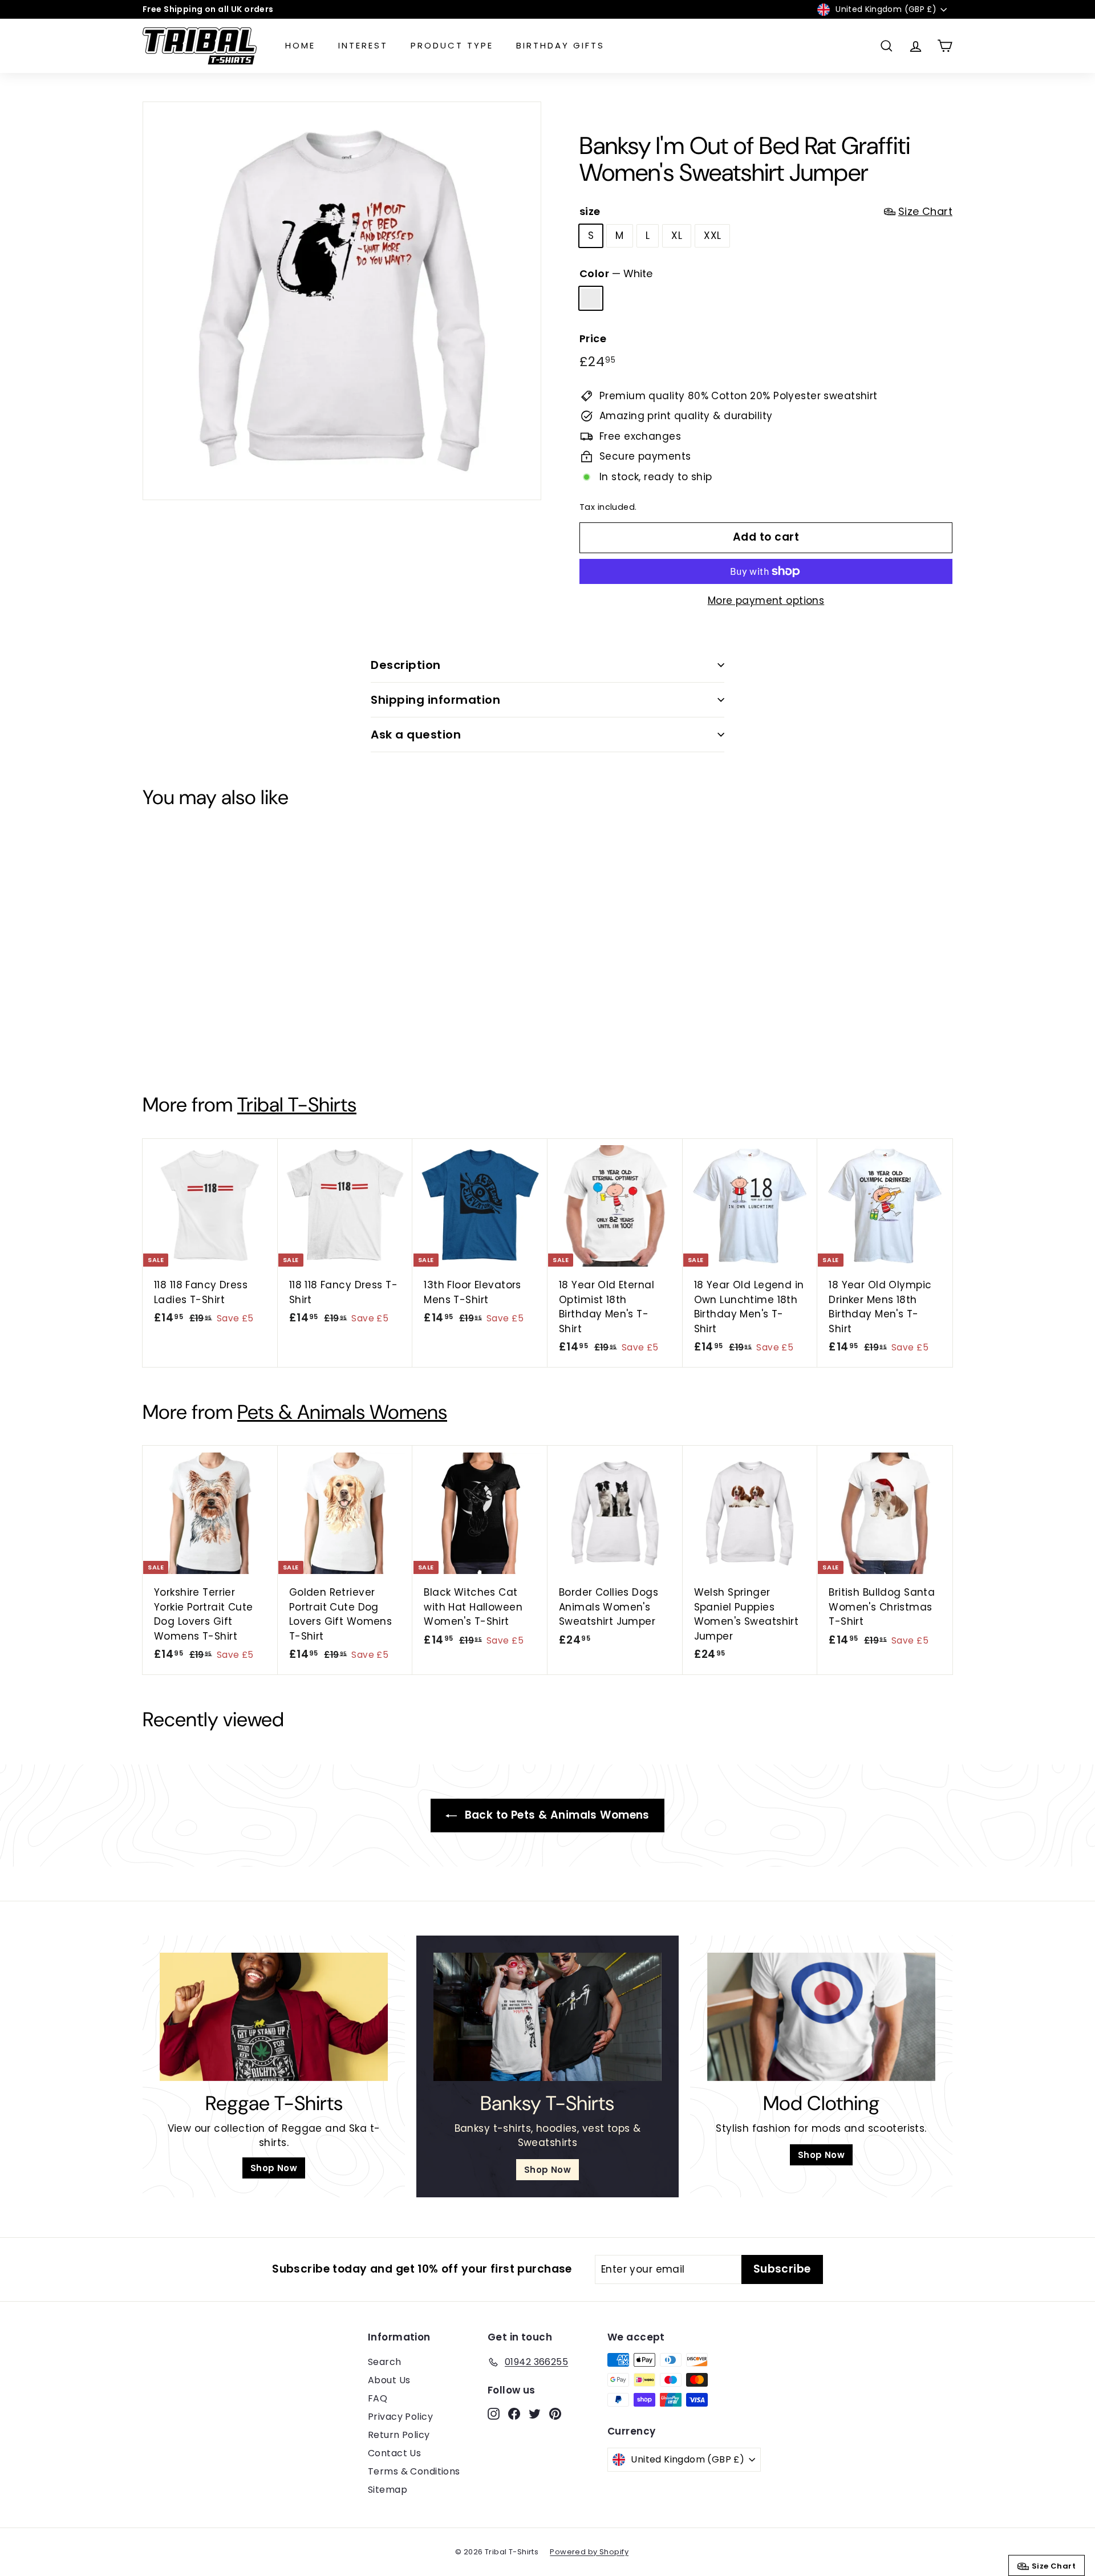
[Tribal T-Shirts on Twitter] (553, 1369)
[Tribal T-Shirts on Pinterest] (573, 1369)
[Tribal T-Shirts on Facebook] (533, 1369)
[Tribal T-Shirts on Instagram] (513, 1369)
